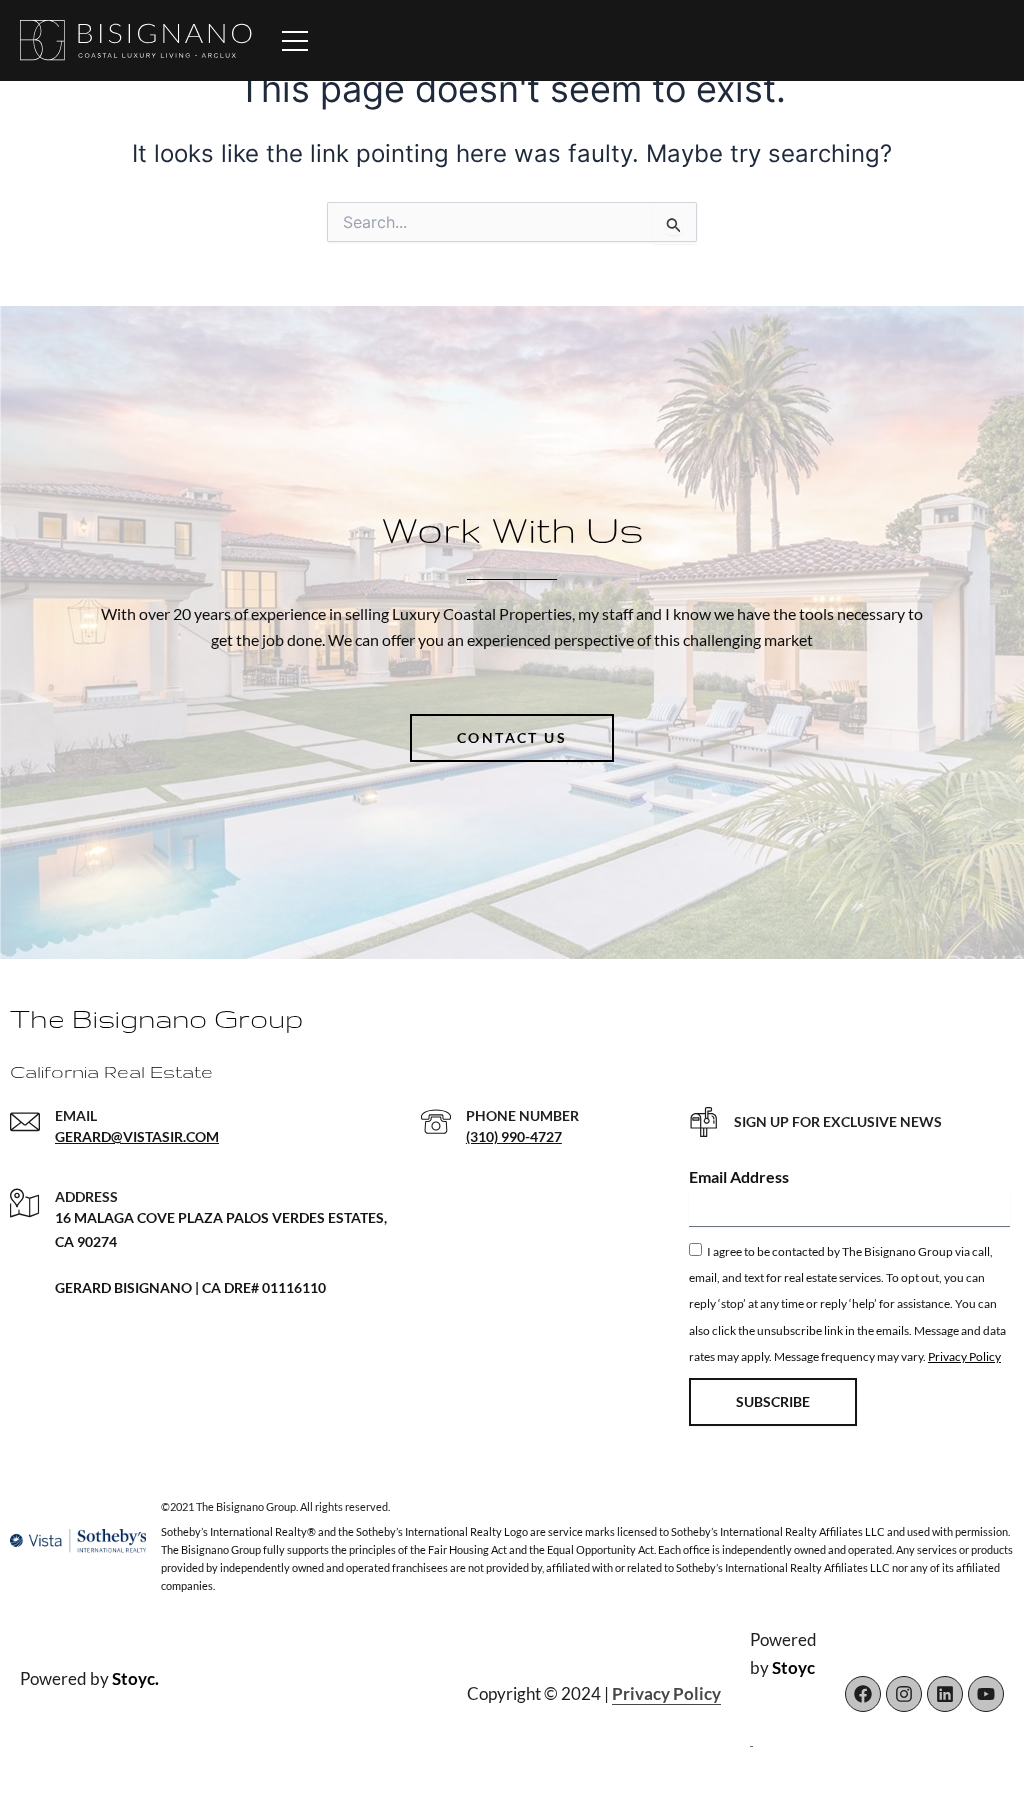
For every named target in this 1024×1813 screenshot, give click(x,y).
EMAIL (76, 1115)
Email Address (739, 1176)
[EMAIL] (25, 1122)
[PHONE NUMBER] (436, 1122)
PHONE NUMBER (522, 1115)
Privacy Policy (964, 1356)
